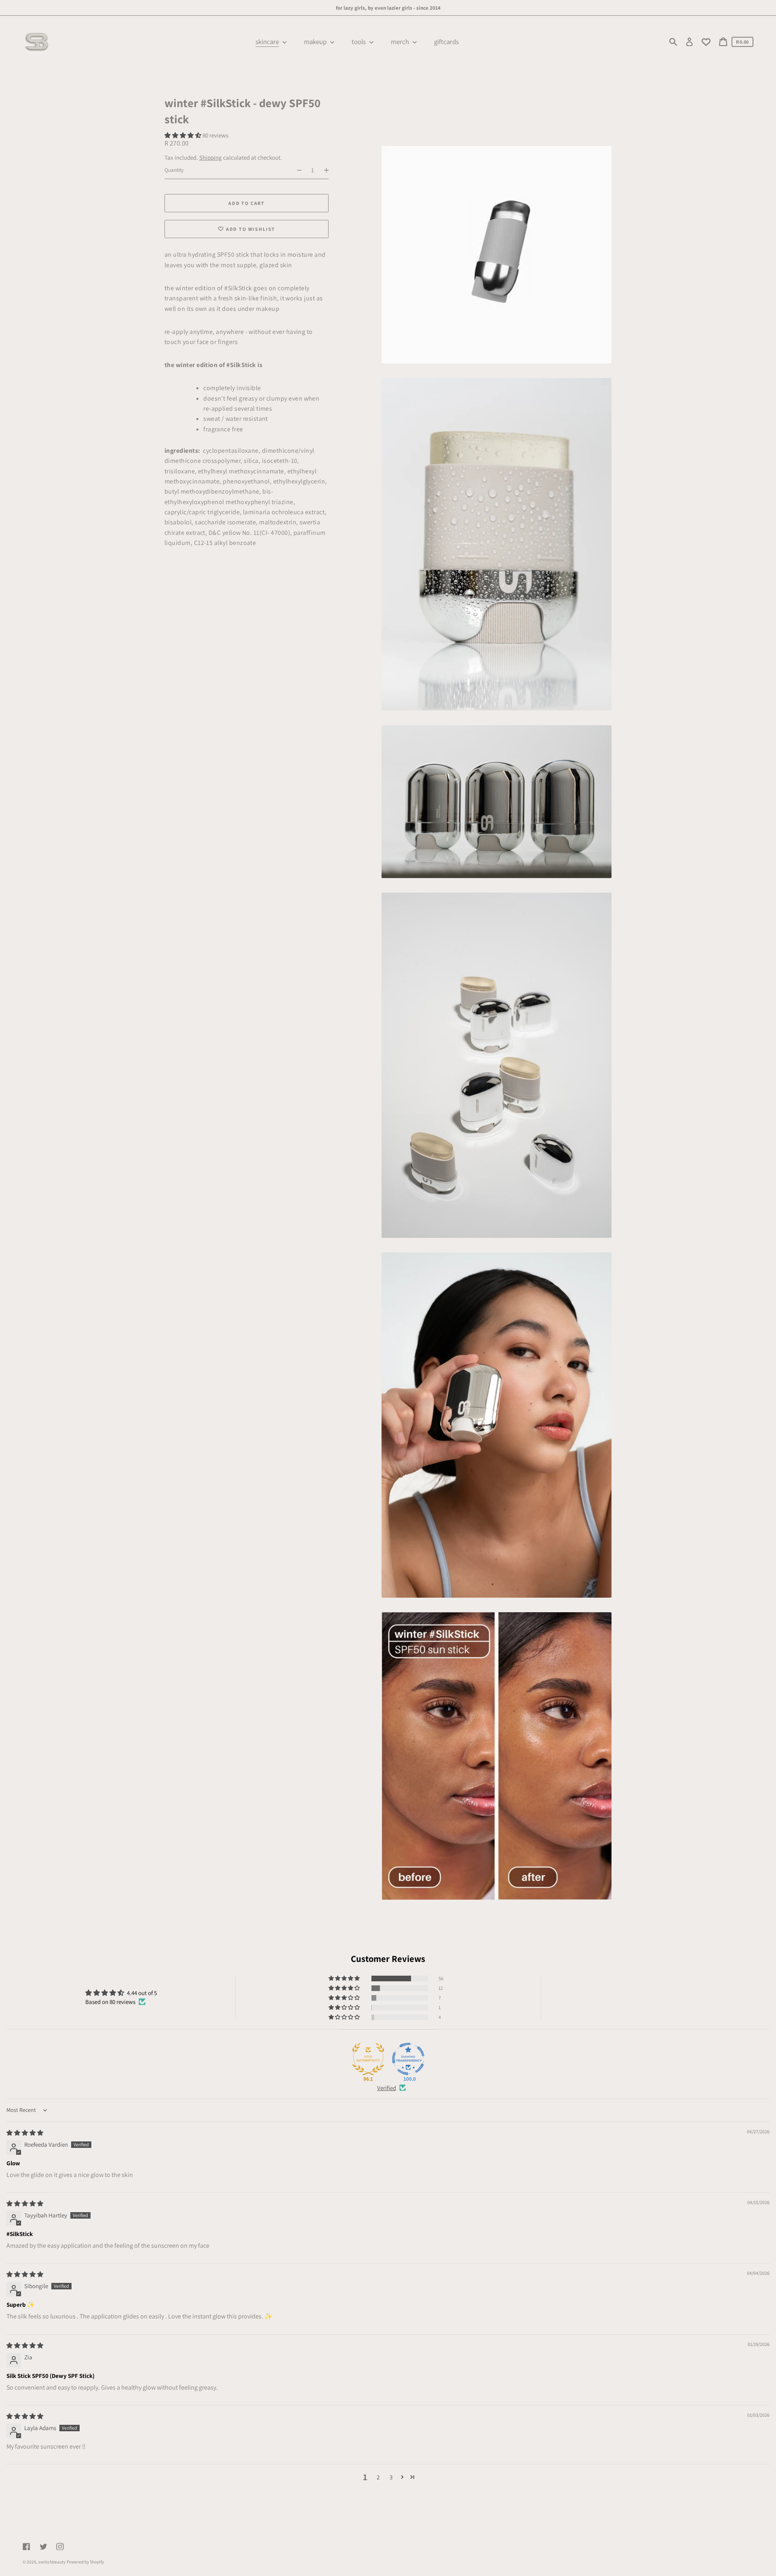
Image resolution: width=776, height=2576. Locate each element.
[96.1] (368, 2059)
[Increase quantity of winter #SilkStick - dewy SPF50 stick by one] (330, 170)
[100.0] (408, 2059)
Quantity (174, 170)
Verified (387, 2088)
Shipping (211, 157)
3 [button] (391, 2477)
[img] (25, 2133)
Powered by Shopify (85, 2562)
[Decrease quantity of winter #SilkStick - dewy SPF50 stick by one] (296, 170)
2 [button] (378, 2477)
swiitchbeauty (52, 2562)
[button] (183, 135)
